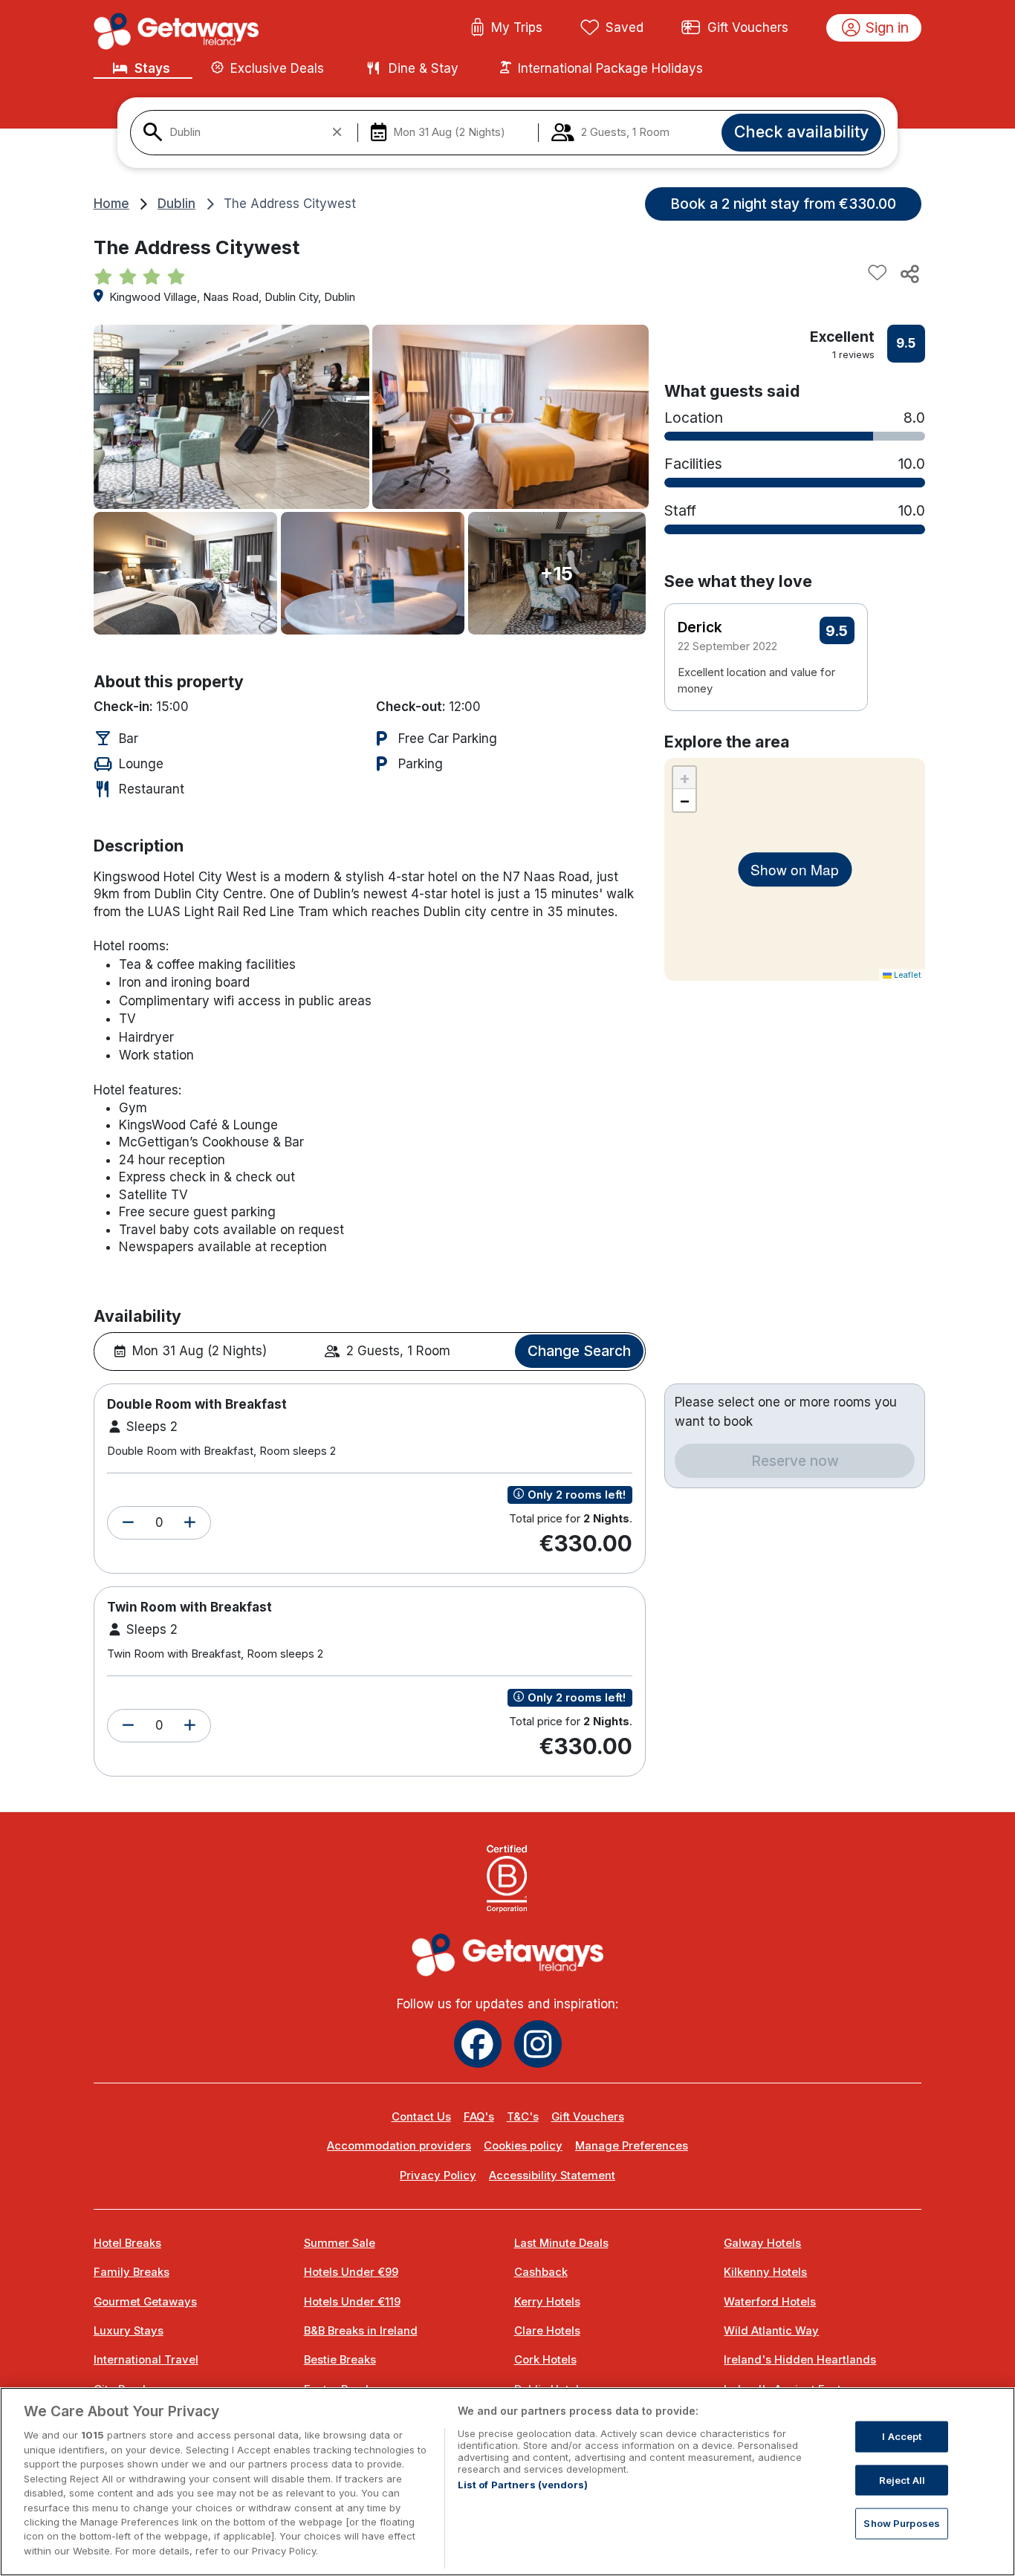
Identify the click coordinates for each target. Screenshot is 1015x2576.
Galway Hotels (762, 2243)
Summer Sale (340, 2243)
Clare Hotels (547, 2331)
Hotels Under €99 (351, 2272)
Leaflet (907, 975)
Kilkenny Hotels (765, 2272)
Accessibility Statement (552, 2176)
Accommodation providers (399, 2146)
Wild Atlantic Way (771, 2331)
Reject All (902, 2479)
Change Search (579, 1351)
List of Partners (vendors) (523, 2485)
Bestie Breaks (340, 2360)
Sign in (887, 27)
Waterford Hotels (770, 2302)
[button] (128, 1523)
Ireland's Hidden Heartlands (800, 2360)
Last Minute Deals (561, 2243)
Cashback (541, 2272)
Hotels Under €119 (352, 2302)
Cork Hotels (545, 2360)
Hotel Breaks (127, 2243)
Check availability (801, 132)
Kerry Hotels (547, 2302)
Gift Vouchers (748, 27)
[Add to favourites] (878, 273)
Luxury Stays (129, 2331)
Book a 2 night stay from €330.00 (783, 204)
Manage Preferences (632, 2146)
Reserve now (795, 1461)
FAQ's (479, 2117)
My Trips (517, 27)
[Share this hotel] (909, 273)
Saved (625, 27)
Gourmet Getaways (145, 2302)
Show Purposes (902, 2523)
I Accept (902, 2436)
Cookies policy (523, 2146)
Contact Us (421, 2117)
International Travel (146, 2360)
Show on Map (795, 869)
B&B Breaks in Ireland (361, 2331)
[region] (507, 2482)
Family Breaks (132, 2272)
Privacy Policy (438, 2176)
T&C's (523, 2117)
